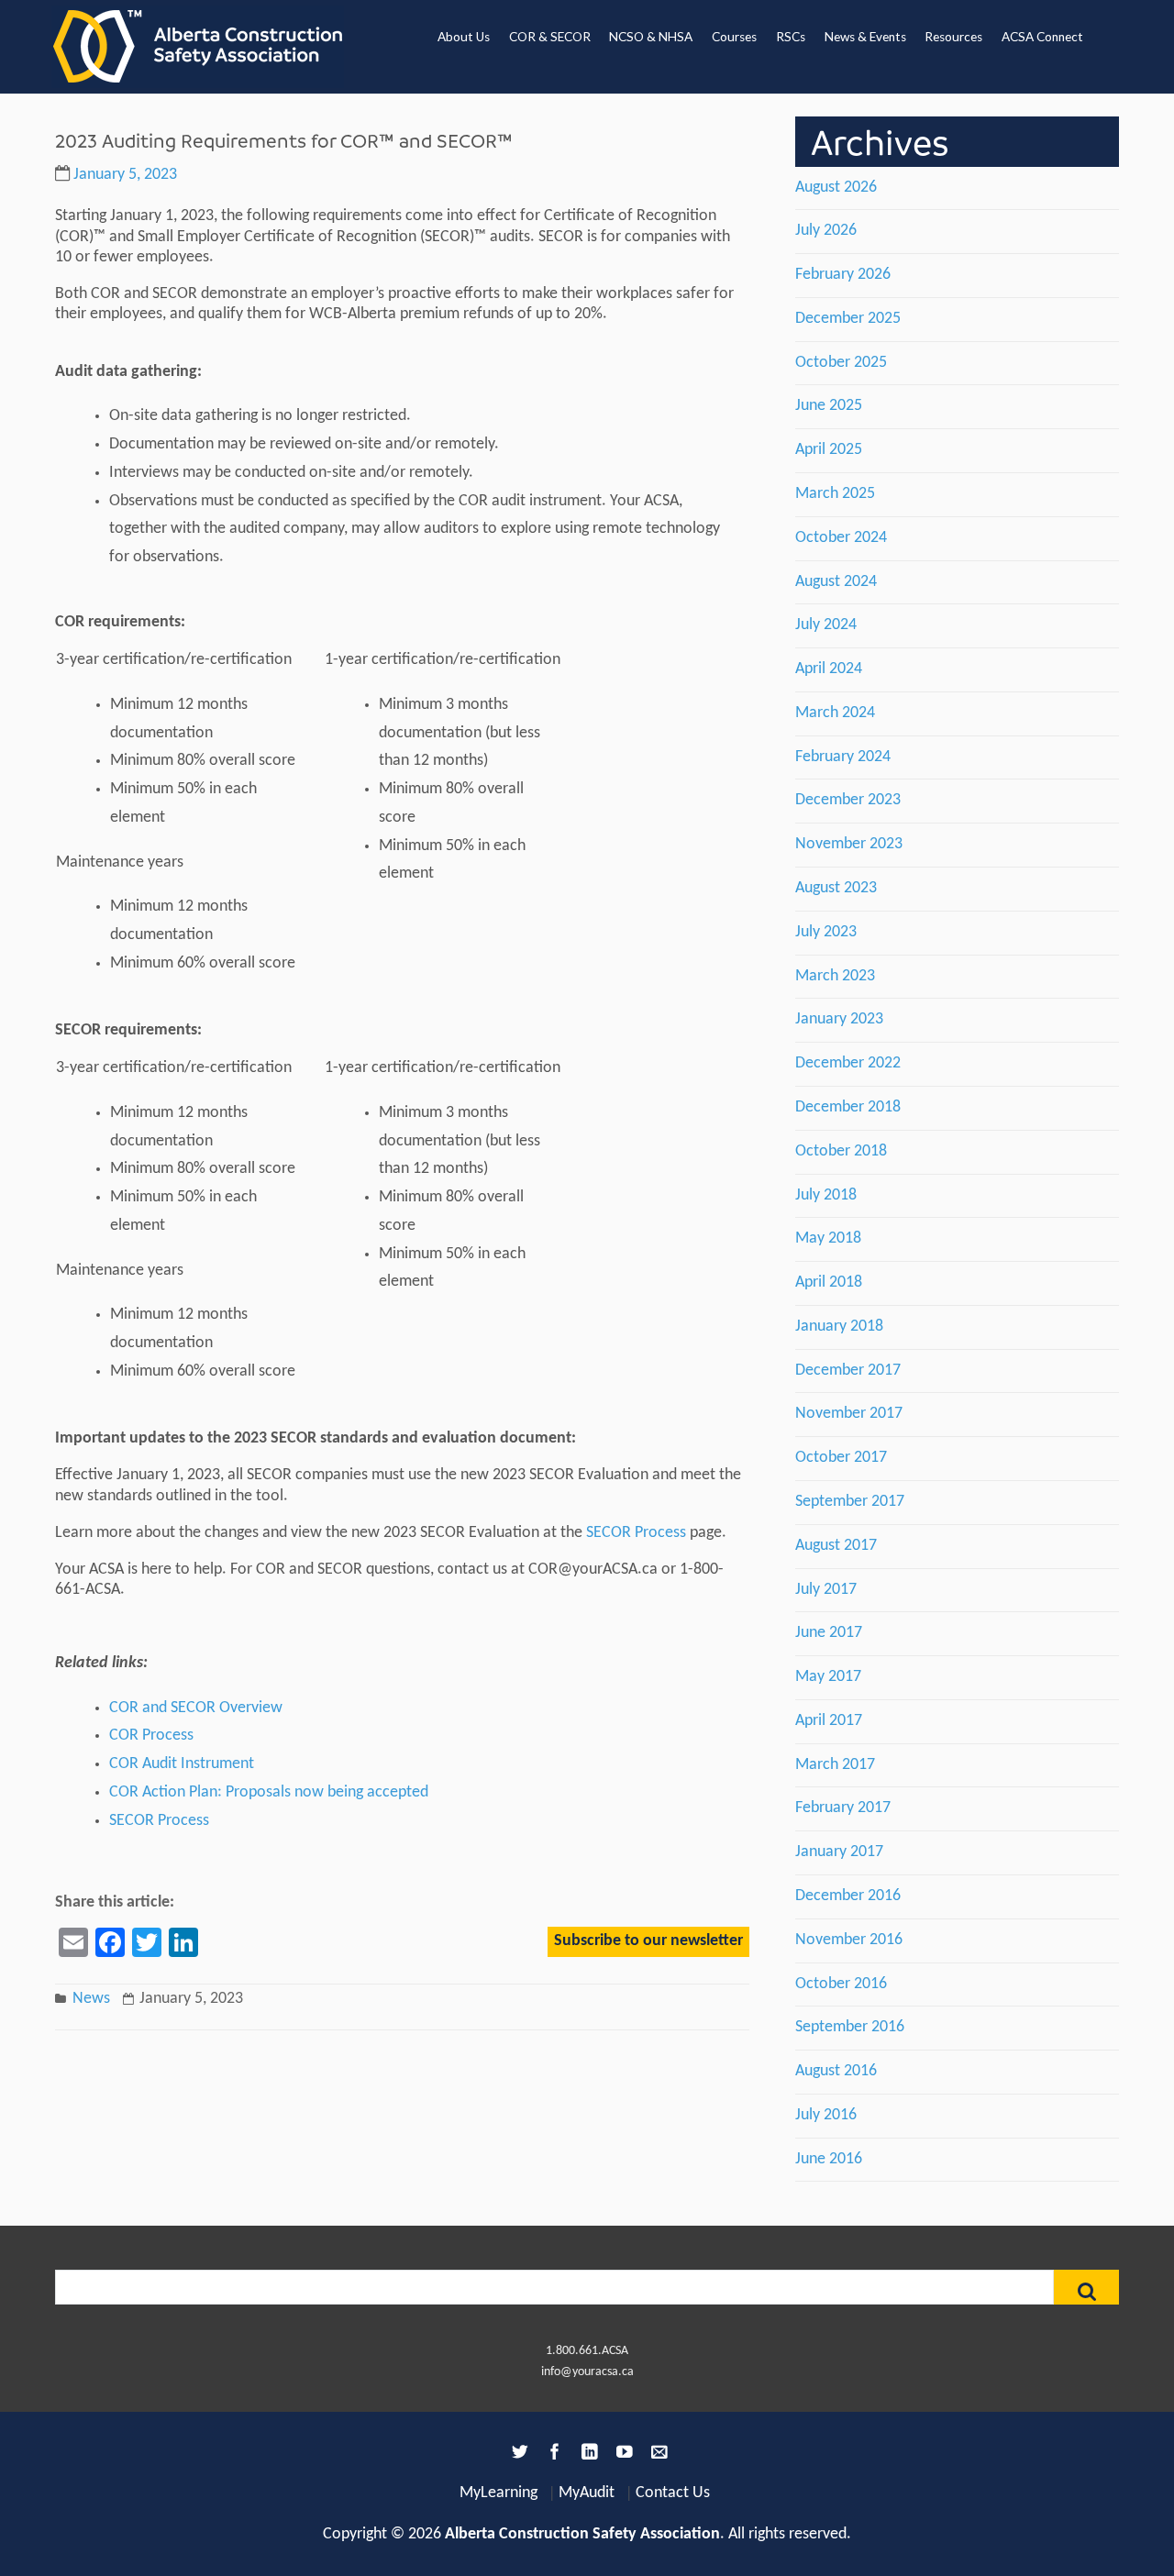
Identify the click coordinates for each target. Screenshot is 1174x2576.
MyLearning (498, 2493)
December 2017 (848, 1371)
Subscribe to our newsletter (648, 1941)
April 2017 (829, 1721)
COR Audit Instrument (182, 1764)
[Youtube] (622, 2455)
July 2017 (826, 1590)
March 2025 (835, 494)
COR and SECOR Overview (196, 1708)
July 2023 (826, 932)
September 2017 (850, 1502)
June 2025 (829, 406)
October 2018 (841, 1151)
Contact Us (673, 2493)
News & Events (865, 37)
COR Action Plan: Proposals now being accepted (269, 1792)
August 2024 (836, 582)
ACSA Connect (1042, 37)
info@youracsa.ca (587, 2372)
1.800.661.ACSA (587, 2351)
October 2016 (841, 1984)
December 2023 (848, 800)
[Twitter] (517, 2455)
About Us (464, 37)
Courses (734, 37)
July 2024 (826, 625)
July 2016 (826, 2115)
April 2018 (829, 1282)
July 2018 (826, 1195)
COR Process (151, 1736)
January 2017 (839, 1852)
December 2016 (848, 1896)
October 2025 (841, 363)
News (91, 1999)
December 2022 (848, 1063)
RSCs (791, 37)
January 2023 (839, 1019)
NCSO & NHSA (651, 37)
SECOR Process (636, 1533)
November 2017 (849, 1414)
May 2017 (828, 1677)
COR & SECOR (550, 37)
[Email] (657, 2455)
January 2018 (839, 1327)
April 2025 (829, 450)
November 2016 (849, 1940)
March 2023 (835, 976)
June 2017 (829, 1633)
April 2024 (829, 669)
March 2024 (835, 713)
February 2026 (843, 275)
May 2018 (828, 1238)
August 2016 (836, 2071)
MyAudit (587, 2493)
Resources (953, 37)
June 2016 (829, 2159)
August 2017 (836, 1546)
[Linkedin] (587, 2455)
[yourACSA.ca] (198, 47)
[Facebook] (552, 2455)
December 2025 (848, 319)
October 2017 (841, 1458)
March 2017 (835, 1765)
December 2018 (848, 1107)
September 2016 (850, 2027)
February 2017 (843, 1808)
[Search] (1086, 2287)
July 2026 (826, 231)
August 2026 (836, 188)
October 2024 (841, 538)
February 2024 (843, 757)
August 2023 (836, 888)
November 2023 (849, 844)
